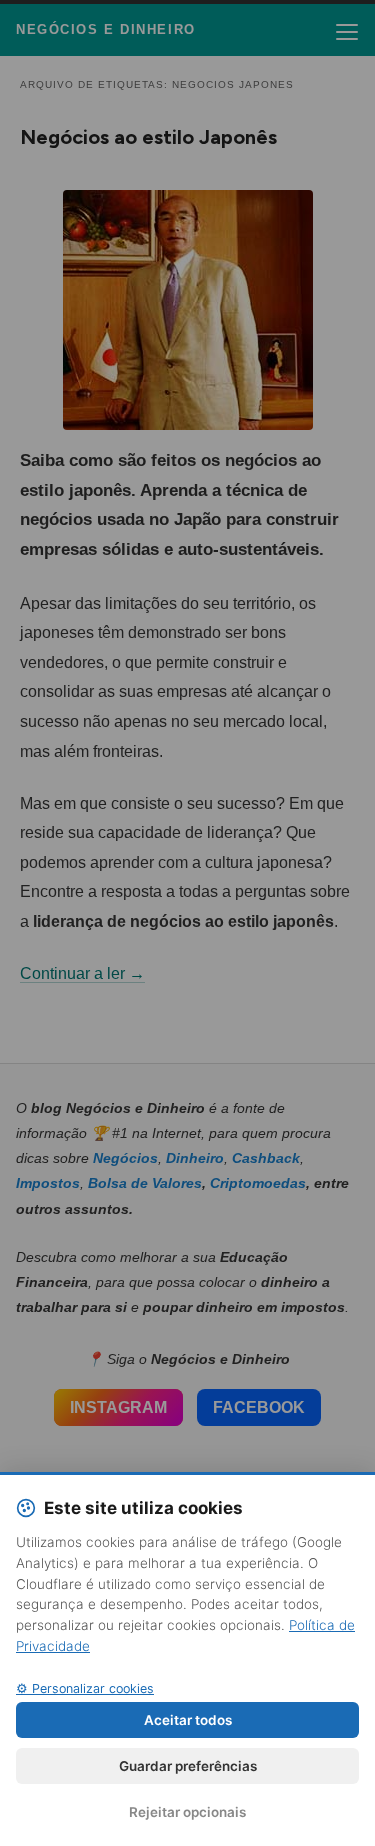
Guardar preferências (188, 1766)
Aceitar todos (188, 1720)
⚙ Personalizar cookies (85, 1688)
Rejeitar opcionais (187, 1812)
